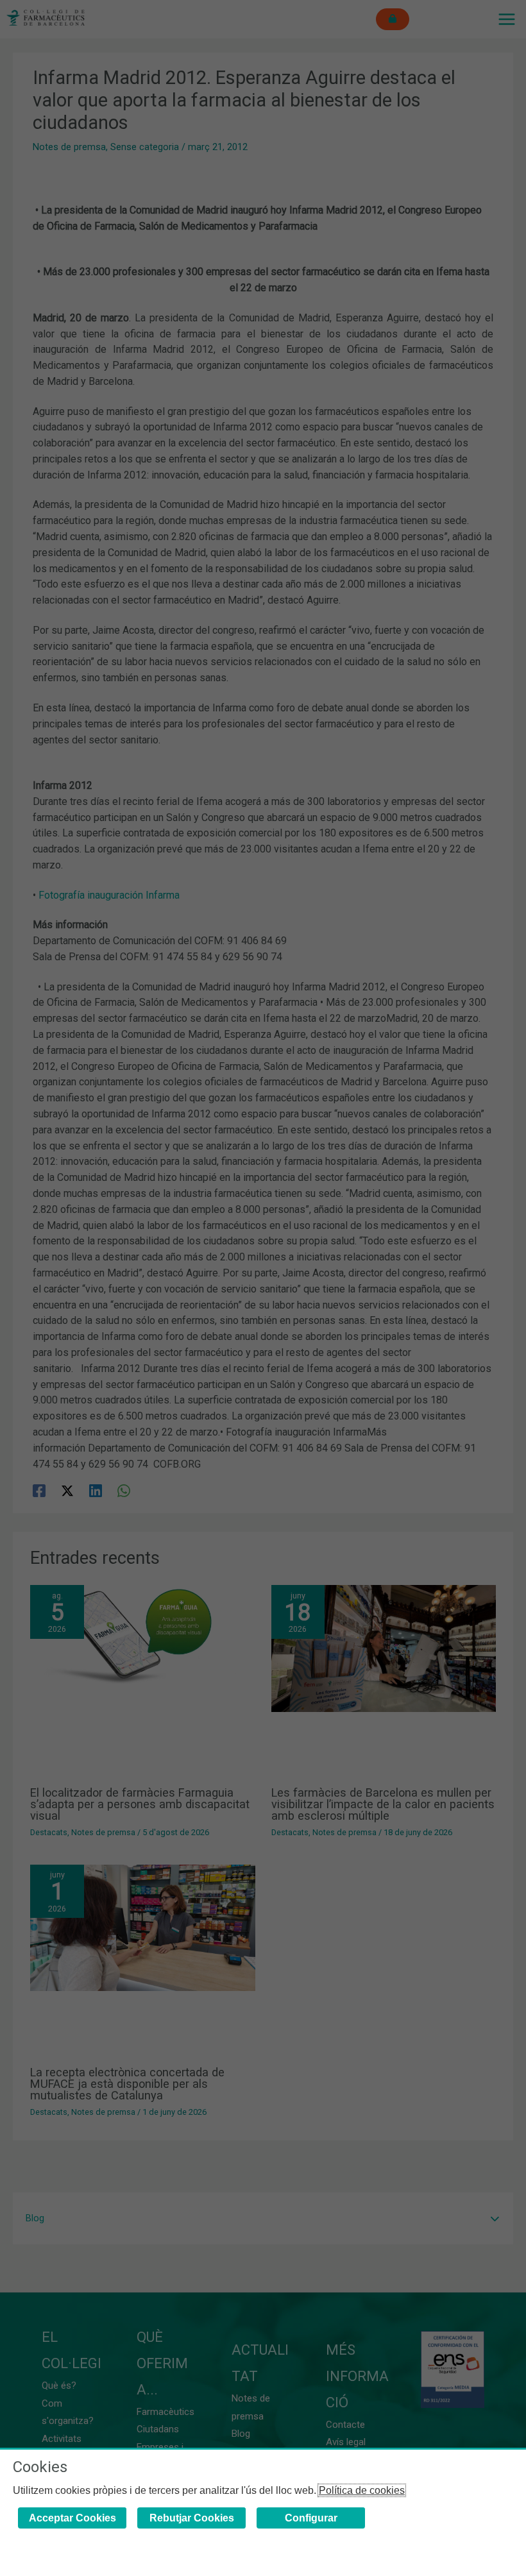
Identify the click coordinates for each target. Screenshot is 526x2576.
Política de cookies (362, 2490)
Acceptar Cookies (72, 2518)
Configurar (311, 2518)
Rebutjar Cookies (192, 2518)
